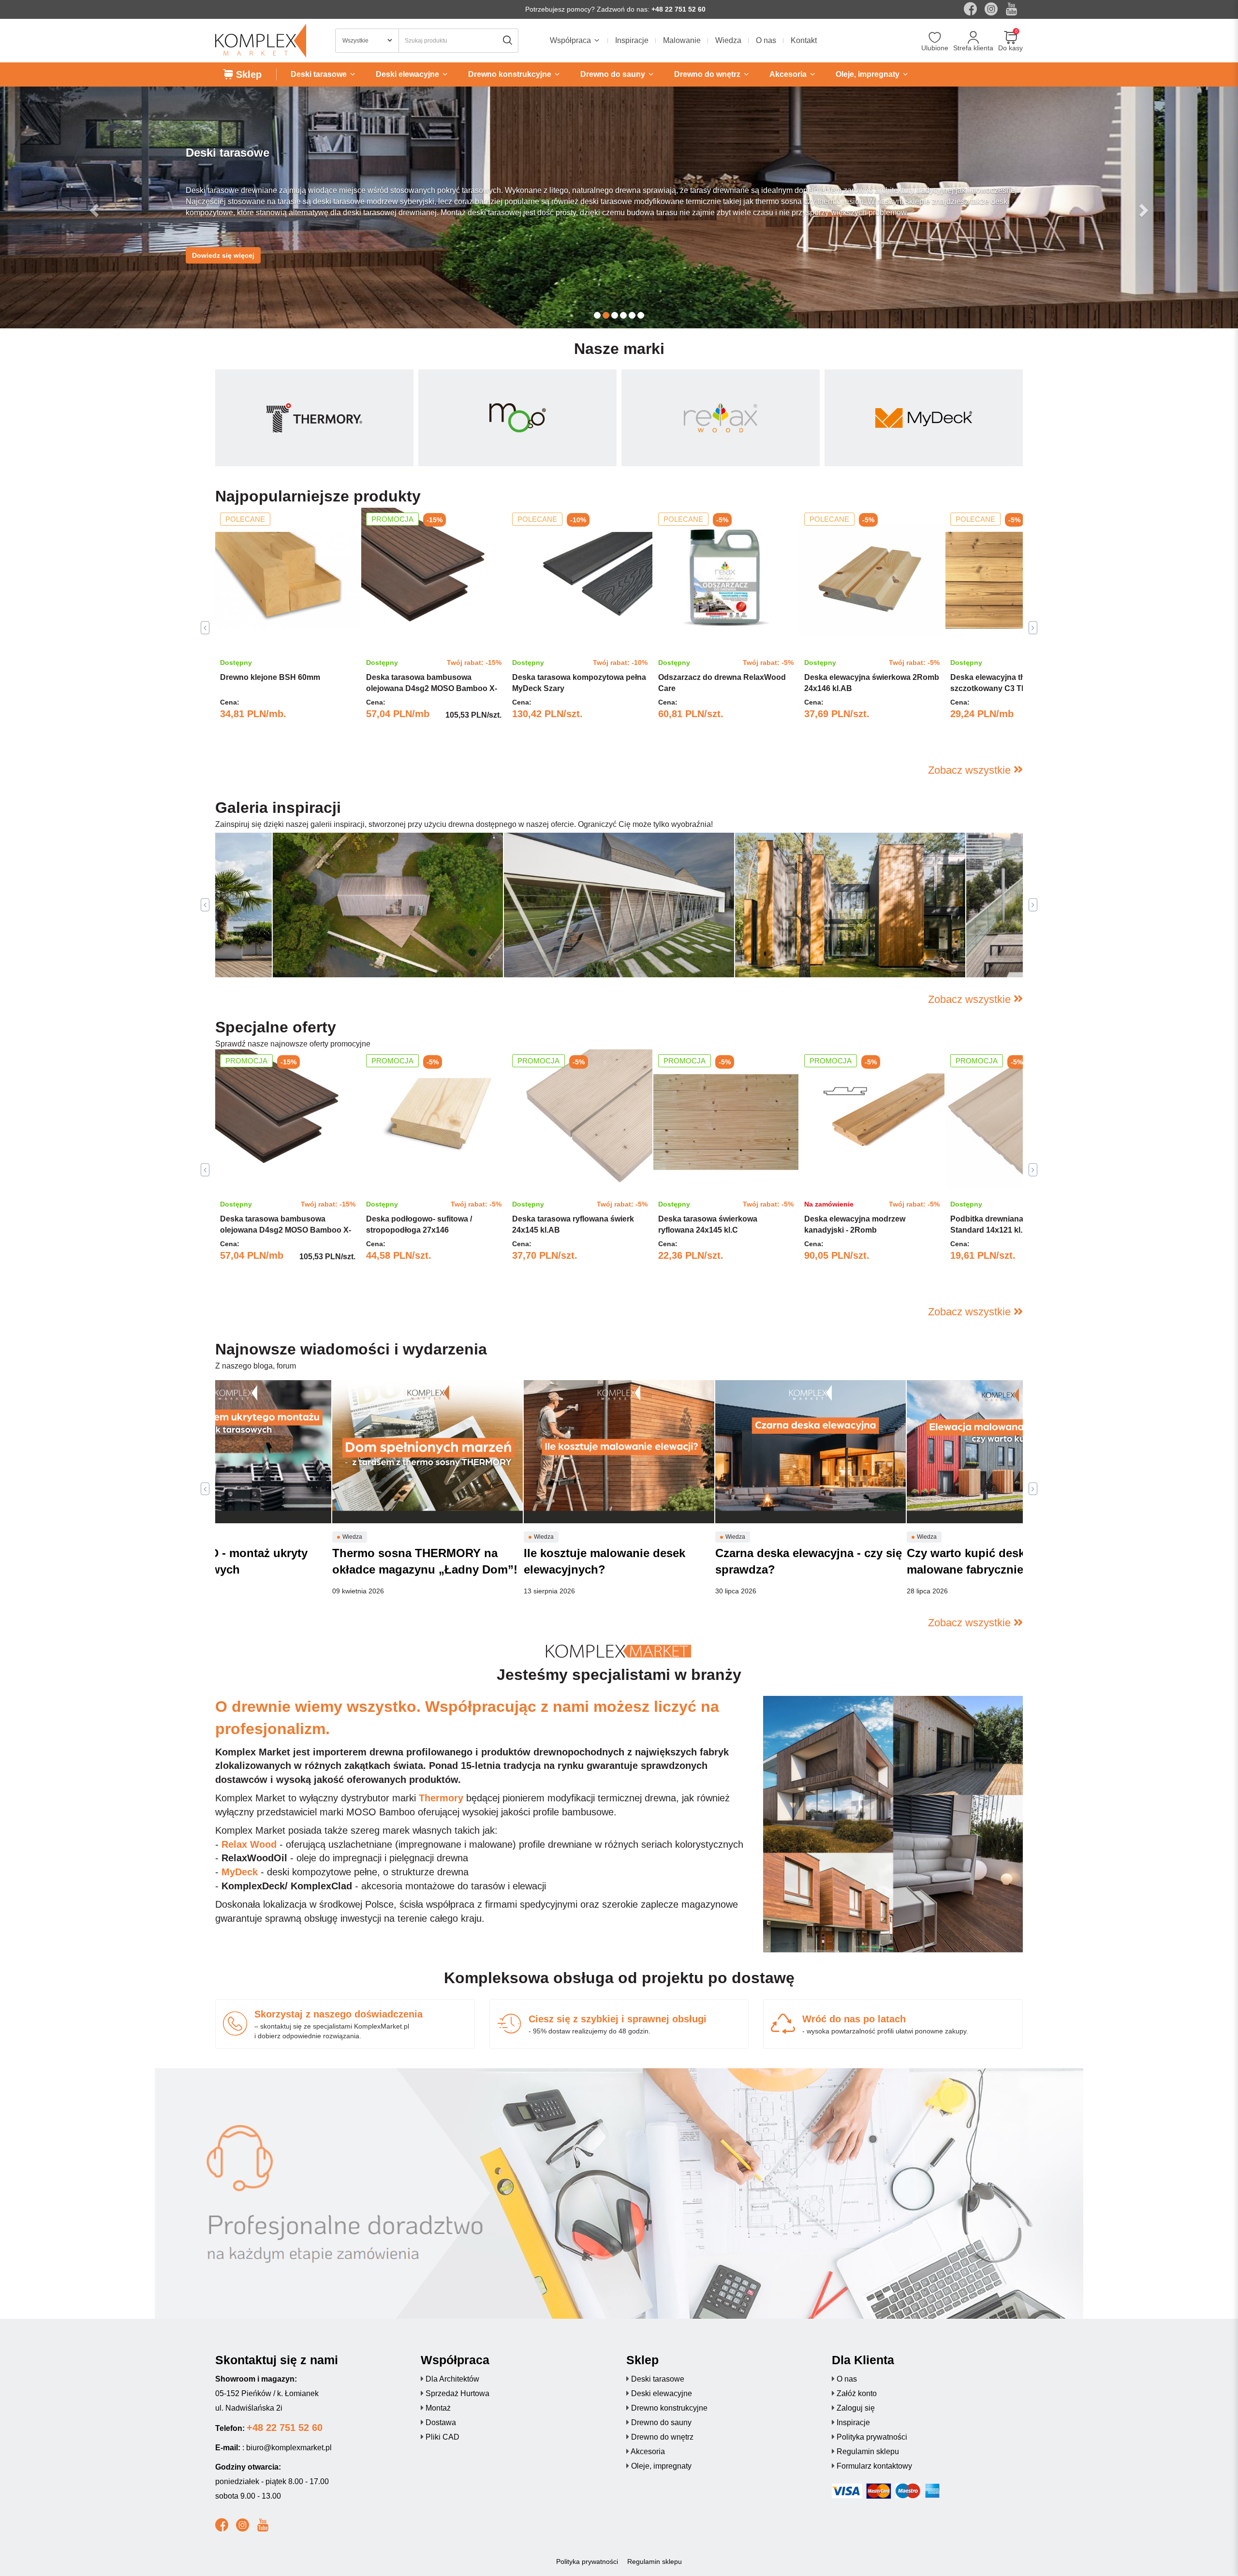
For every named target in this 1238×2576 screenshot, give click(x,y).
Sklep (247, 74)
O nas (766, 40)
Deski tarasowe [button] (320, 74)
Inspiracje (632, 40)
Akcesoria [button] (789, 74)
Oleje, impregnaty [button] (869, 74)
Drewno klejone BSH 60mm (270, 677)
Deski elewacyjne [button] (408, 74)
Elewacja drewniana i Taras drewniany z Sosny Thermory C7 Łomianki (603, 950)
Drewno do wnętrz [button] (708, 74)
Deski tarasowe (658, 2379)
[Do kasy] (1010, 38)
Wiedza (728, 40)
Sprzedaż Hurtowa (457, 2393)
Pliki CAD (442, 2437)
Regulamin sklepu (868, 2451)
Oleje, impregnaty (661, 2466)
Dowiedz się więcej (223, 245)
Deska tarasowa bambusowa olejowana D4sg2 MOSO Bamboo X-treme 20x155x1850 (432, 688)
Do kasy (1010, 48)
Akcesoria (648, 2451)
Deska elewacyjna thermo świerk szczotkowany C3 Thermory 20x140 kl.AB (1015, 688)
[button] (93, 207)
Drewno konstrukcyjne (669, 2408)
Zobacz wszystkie (971, 770)
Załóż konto (857, 2393)
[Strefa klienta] (973, 38)
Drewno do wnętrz (662, 2437)
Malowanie (682, 40)
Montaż (438, 2408)
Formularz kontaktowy (874, 2466)
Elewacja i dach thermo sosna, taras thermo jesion (379, 956)
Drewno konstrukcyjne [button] (511, 74)
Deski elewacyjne (662, 2393)
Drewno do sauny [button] (614, 74)
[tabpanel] (288, 628)
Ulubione (935, 48)
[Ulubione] (935, 38)
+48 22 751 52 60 (678, 9)
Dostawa (441, 2422)
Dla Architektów (452, 2379)
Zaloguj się (856, 2408)
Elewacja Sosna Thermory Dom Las (814, 956)
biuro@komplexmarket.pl (289, 2448)
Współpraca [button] (571, 40)
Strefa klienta (973, 48)
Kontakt (804, 40)
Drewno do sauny (661, 2422)
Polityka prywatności (872, 2437)
